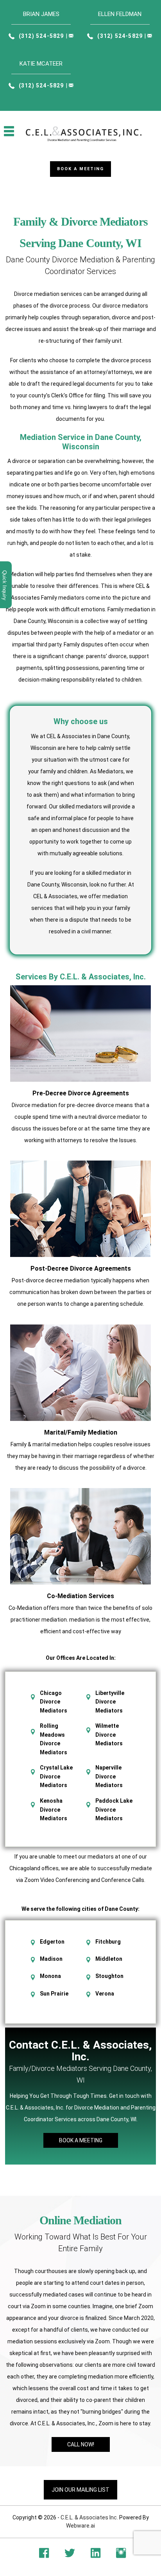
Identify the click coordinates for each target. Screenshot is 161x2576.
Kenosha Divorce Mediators (54, 1810)
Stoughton (109, 1976)
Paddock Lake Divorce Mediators (114, 1810)
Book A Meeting (81, 2140)
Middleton (109, 1959)
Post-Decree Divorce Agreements (81, 1268)
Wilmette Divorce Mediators (109, 1735)
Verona (105, 1994)
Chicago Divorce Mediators (54, 1702)
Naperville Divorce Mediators (109, 1776)
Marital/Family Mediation (81, 1432)
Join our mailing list (80, 2490)
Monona (50, 1976)
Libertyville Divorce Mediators (110, 1702)
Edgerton (52, 1942)
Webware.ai (80, 2526)
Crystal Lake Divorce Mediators (56, 1776)
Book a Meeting (80, 169)
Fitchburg (108, 1942)
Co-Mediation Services (80, 1596)
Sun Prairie (54, 1994)
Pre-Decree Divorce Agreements (81, 1093)
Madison (51, 1959)
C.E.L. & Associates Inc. (89, 2517)
